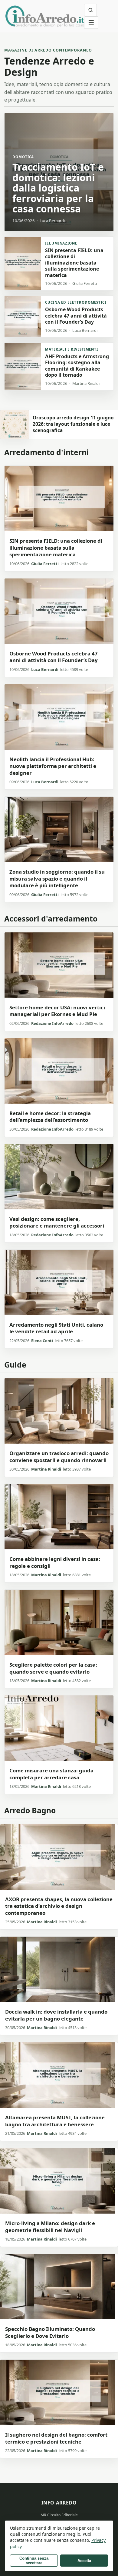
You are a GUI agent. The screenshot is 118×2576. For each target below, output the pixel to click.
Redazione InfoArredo (52, 1023)
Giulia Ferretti (45, 564)
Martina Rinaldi (46, 1469)
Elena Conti (42, 1341)
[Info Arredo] (45, 16)
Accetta (84, 2561)
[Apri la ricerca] (90, 10)
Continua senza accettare (34, 2561)
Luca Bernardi (45, 669)
